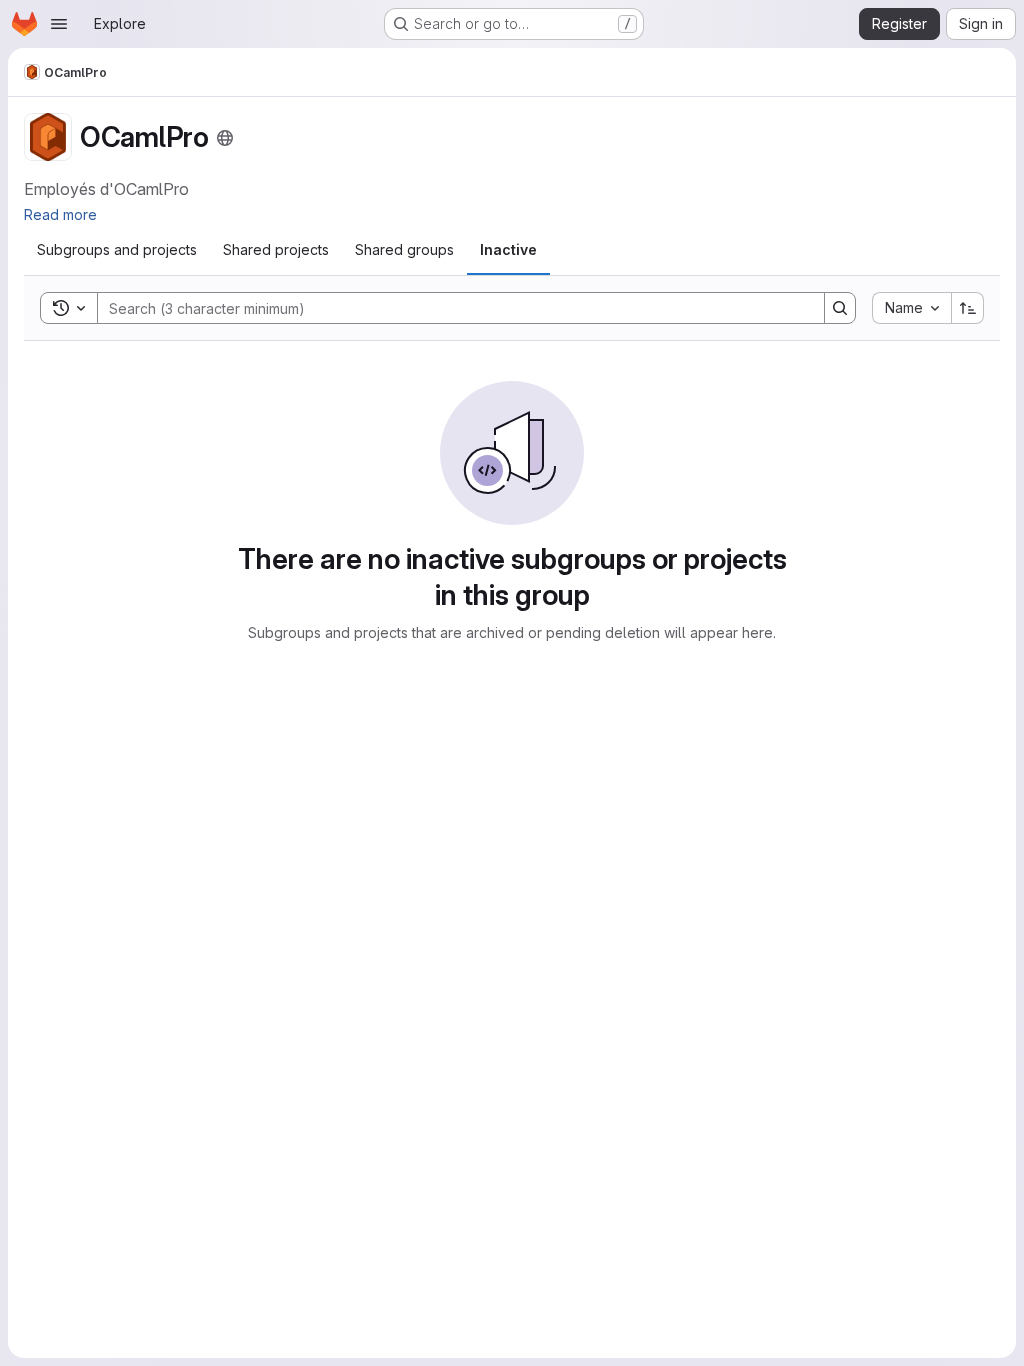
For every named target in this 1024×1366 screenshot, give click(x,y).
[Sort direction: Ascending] (968, 308)
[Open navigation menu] (59, 24)
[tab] (117, 250)
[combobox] (911, 308)
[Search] (840, 308)
